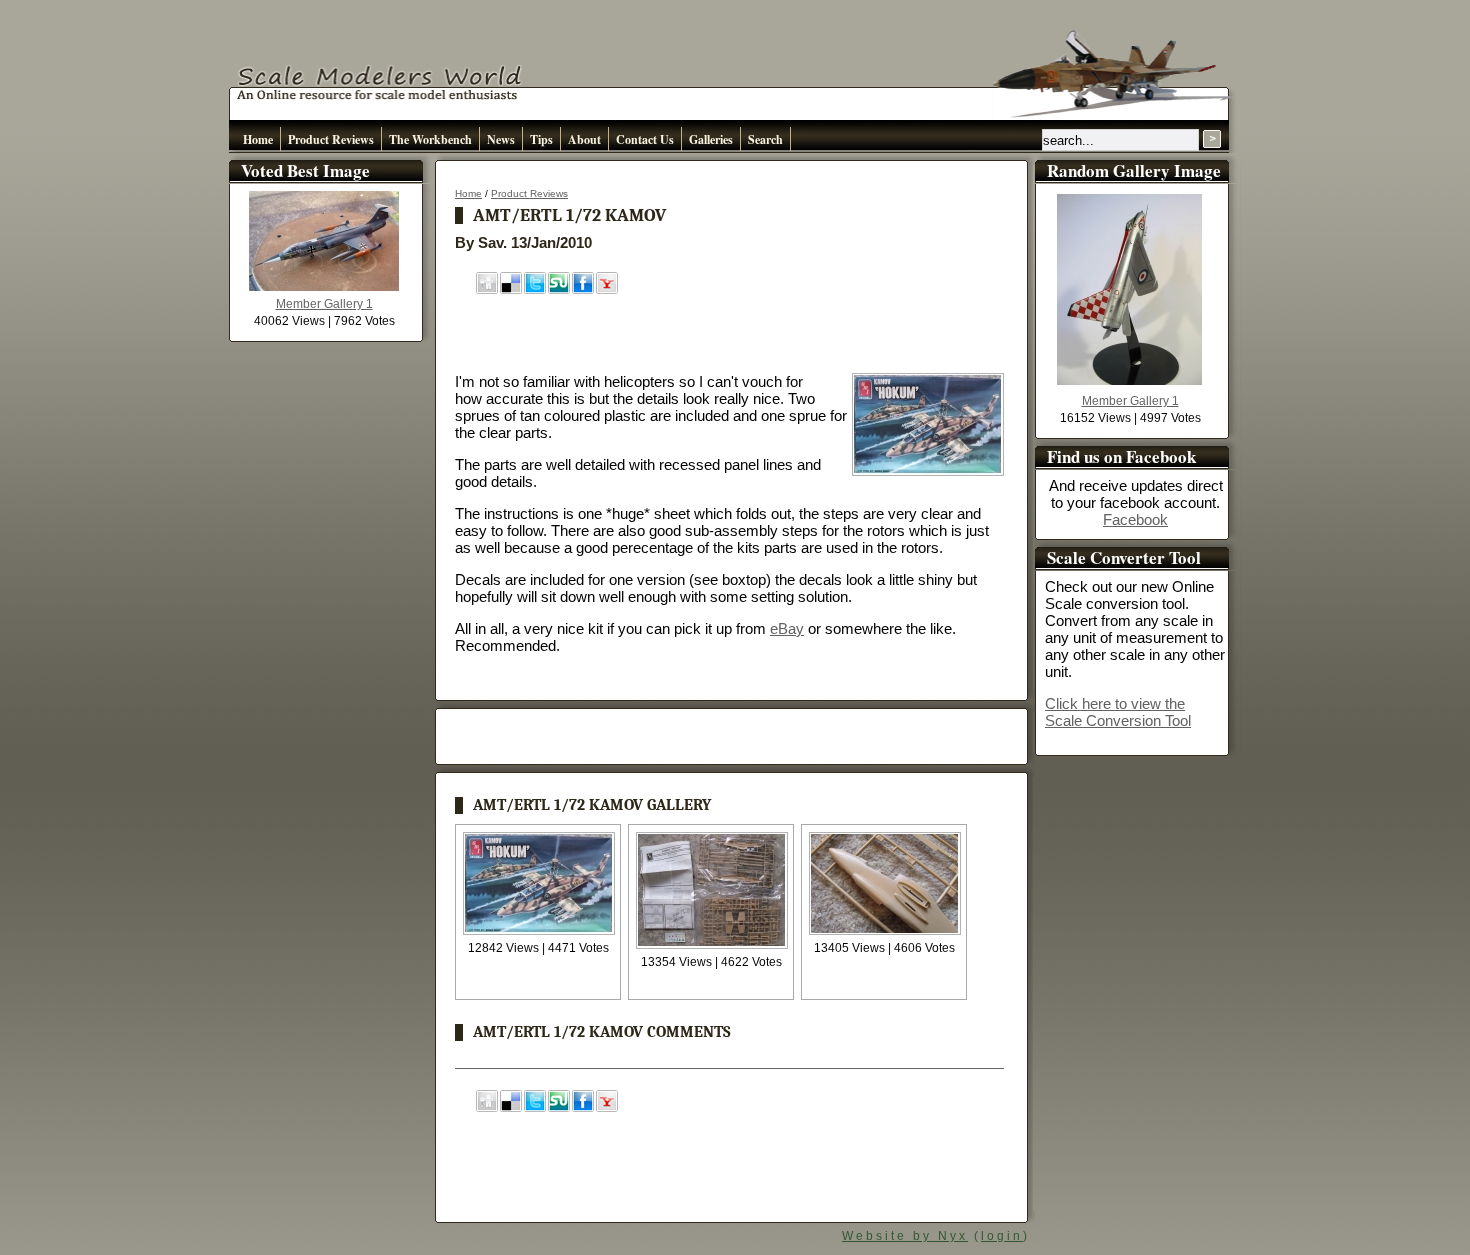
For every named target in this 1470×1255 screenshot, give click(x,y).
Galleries (711, 139)
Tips (541, 139)
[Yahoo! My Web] (607, 289)
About (584, 139)
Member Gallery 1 (324, 304)
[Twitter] (535, 289)
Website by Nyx (905, 1236)
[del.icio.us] (511, 289)
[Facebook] (583, 289)
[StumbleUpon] (559, 289)
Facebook (1135, 519)
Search (765, 139)
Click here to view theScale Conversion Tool (1118, 712)
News (501, 139)
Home (258, 139)
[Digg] (487, 289)
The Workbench (430, 139)
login (1002, 1236)
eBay (787, 628)
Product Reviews (331, 139)
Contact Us (645, 139)
